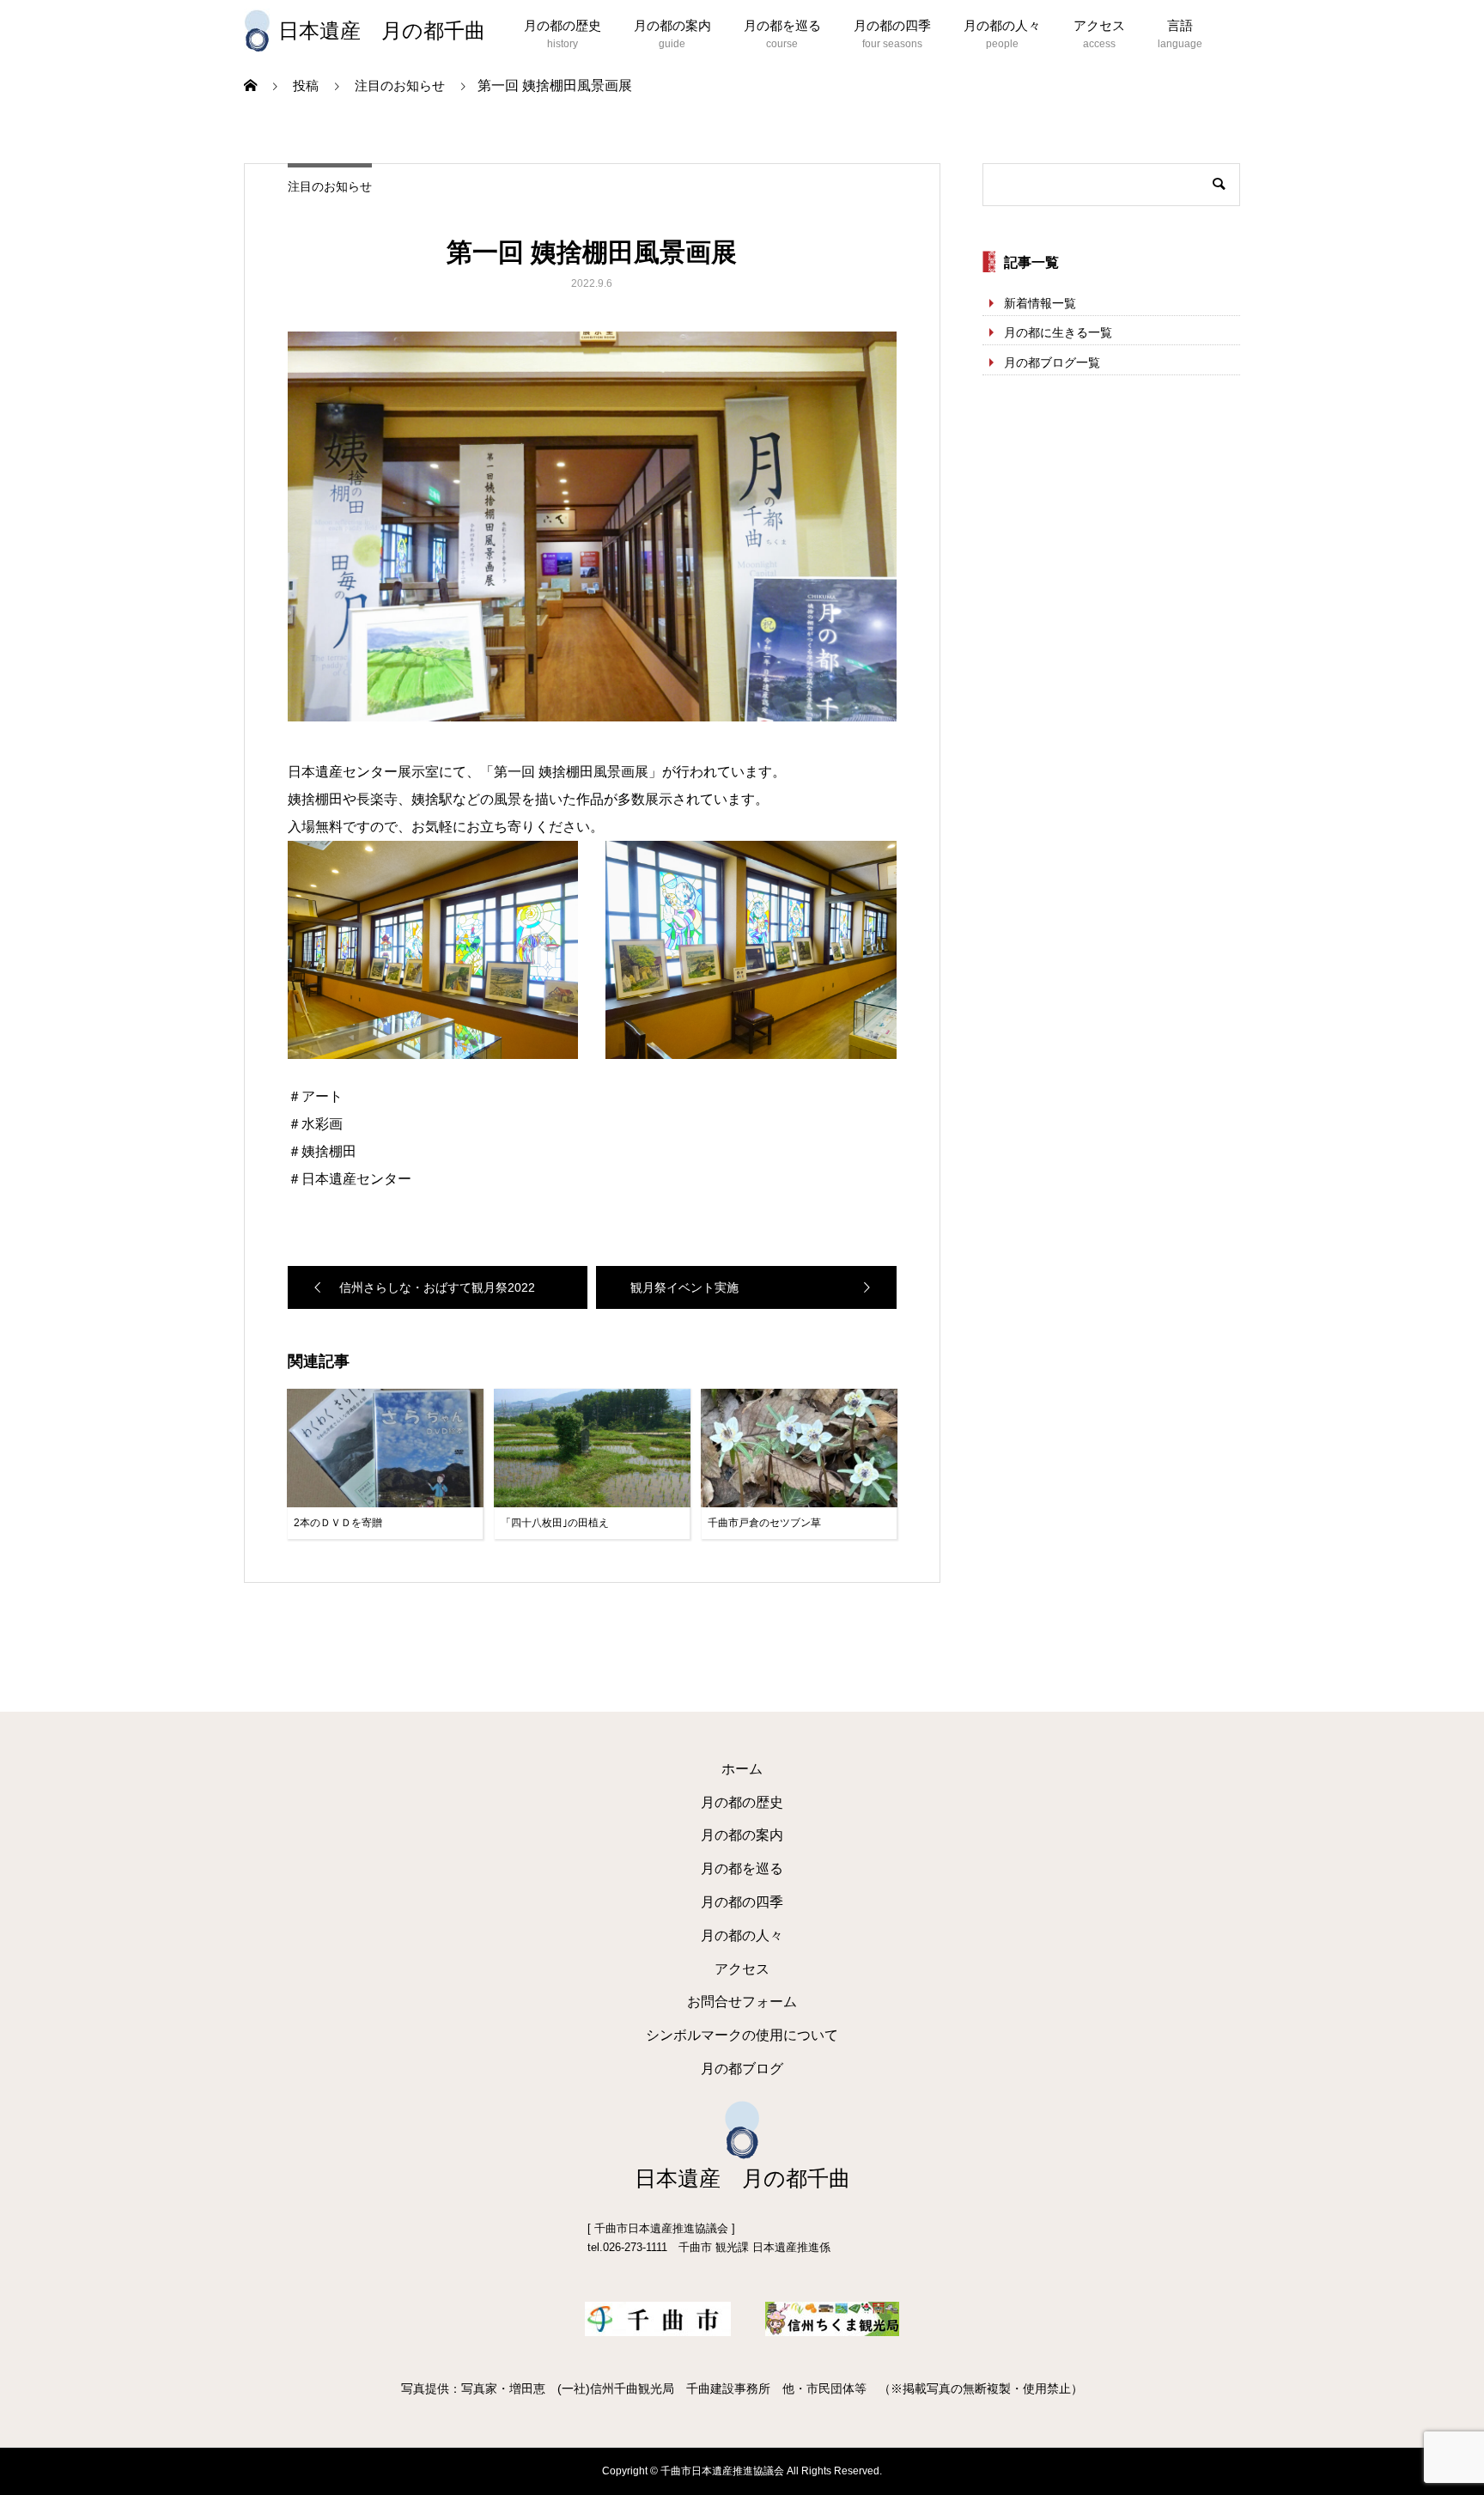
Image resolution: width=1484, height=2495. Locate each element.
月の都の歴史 (563, 25)
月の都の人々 (1002, 25)
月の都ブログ (742, 2069)
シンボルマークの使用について (742, 2035)
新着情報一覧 (1040, 303)
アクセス (1099, 25)
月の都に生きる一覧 (1058, 332)
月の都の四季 (892, 25)
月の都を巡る (782, 25)
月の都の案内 (672, 25)
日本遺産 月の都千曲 (382, 31)
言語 (1180, 25)
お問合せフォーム (742, 2002)
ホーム (742, 1769)
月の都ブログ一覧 (1052, 362)
